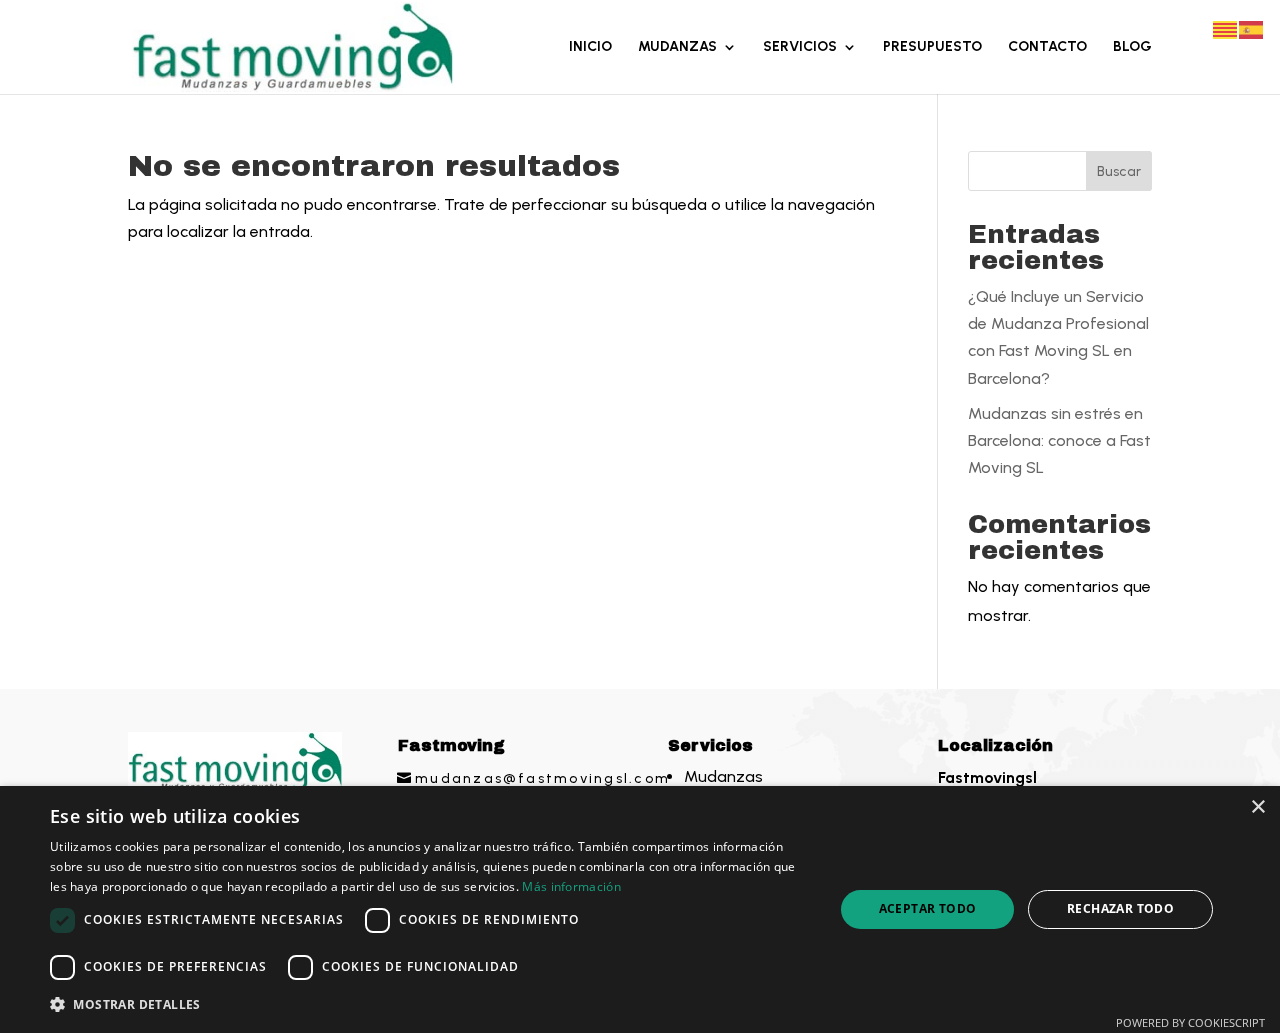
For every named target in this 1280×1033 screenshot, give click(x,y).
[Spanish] (1252, 28)
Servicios (800, 47)
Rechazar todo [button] (1120, 908)
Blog (1132, 47)
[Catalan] (1226, 28)
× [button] (1257, 807)
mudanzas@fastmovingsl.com (542, 778)
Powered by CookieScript (1190, 1022)
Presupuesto (932, 47)
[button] (430, 1004)
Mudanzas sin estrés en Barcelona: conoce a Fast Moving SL (1059, 440)
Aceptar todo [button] (928, 908)
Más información (571, 886)
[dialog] (640, 909)
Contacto (1047, 47)
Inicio (590, 47)
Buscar (1119, 171)
